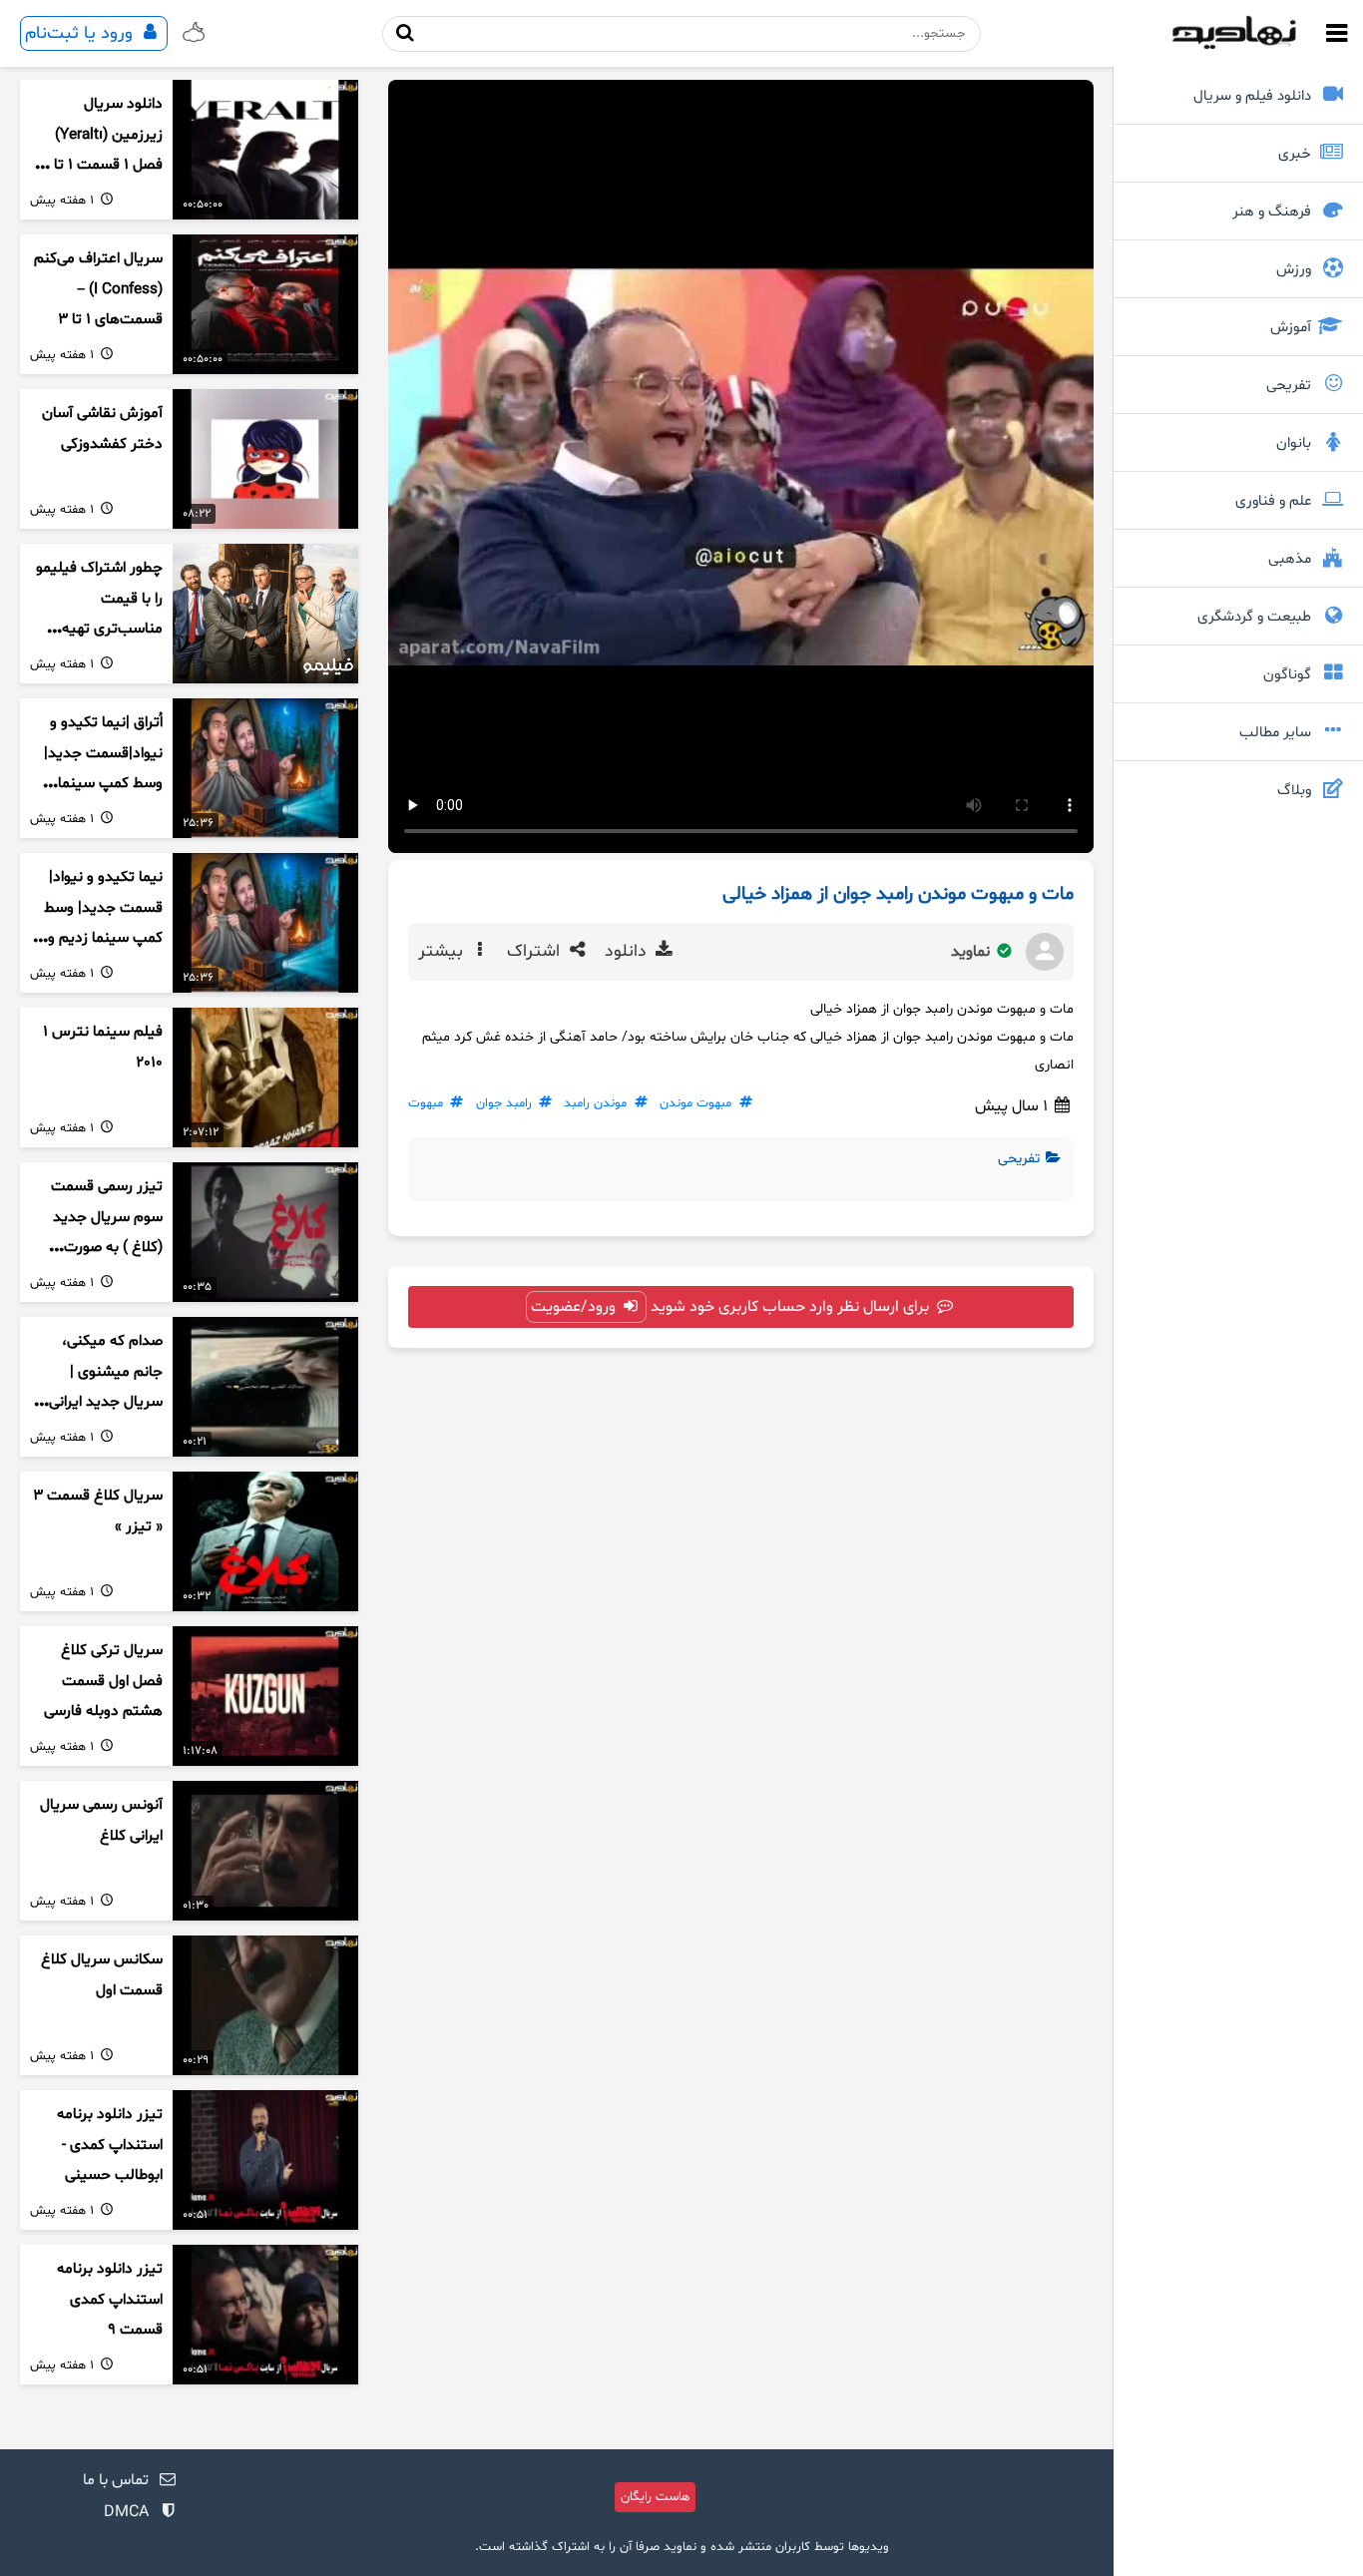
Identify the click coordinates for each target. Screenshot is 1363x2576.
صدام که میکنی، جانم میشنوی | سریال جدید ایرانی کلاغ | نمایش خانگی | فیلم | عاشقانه (98, 1403)
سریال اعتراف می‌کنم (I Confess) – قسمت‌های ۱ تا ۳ (98, 289)
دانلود (628, 952)
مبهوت (426, 1103)
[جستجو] (406, 33)
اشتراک (536, 952)
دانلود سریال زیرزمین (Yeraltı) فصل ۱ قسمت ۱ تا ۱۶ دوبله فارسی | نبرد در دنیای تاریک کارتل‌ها (98, 166)
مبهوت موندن (695, 1103)
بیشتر (443, 952)
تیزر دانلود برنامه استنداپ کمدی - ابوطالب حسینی (110, 2145)
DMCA (126, 2512)
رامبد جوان (504, 1103)
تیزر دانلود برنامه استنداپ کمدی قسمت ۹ (110, 2300)
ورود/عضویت (575, 1307)
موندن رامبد (595, 1103)
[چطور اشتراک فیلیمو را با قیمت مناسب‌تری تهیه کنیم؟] (265, 614)
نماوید (972, 952)
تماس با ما (116, 2480)
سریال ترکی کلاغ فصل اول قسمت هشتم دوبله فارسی (103, 1681)
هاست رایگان (655, 2497)
